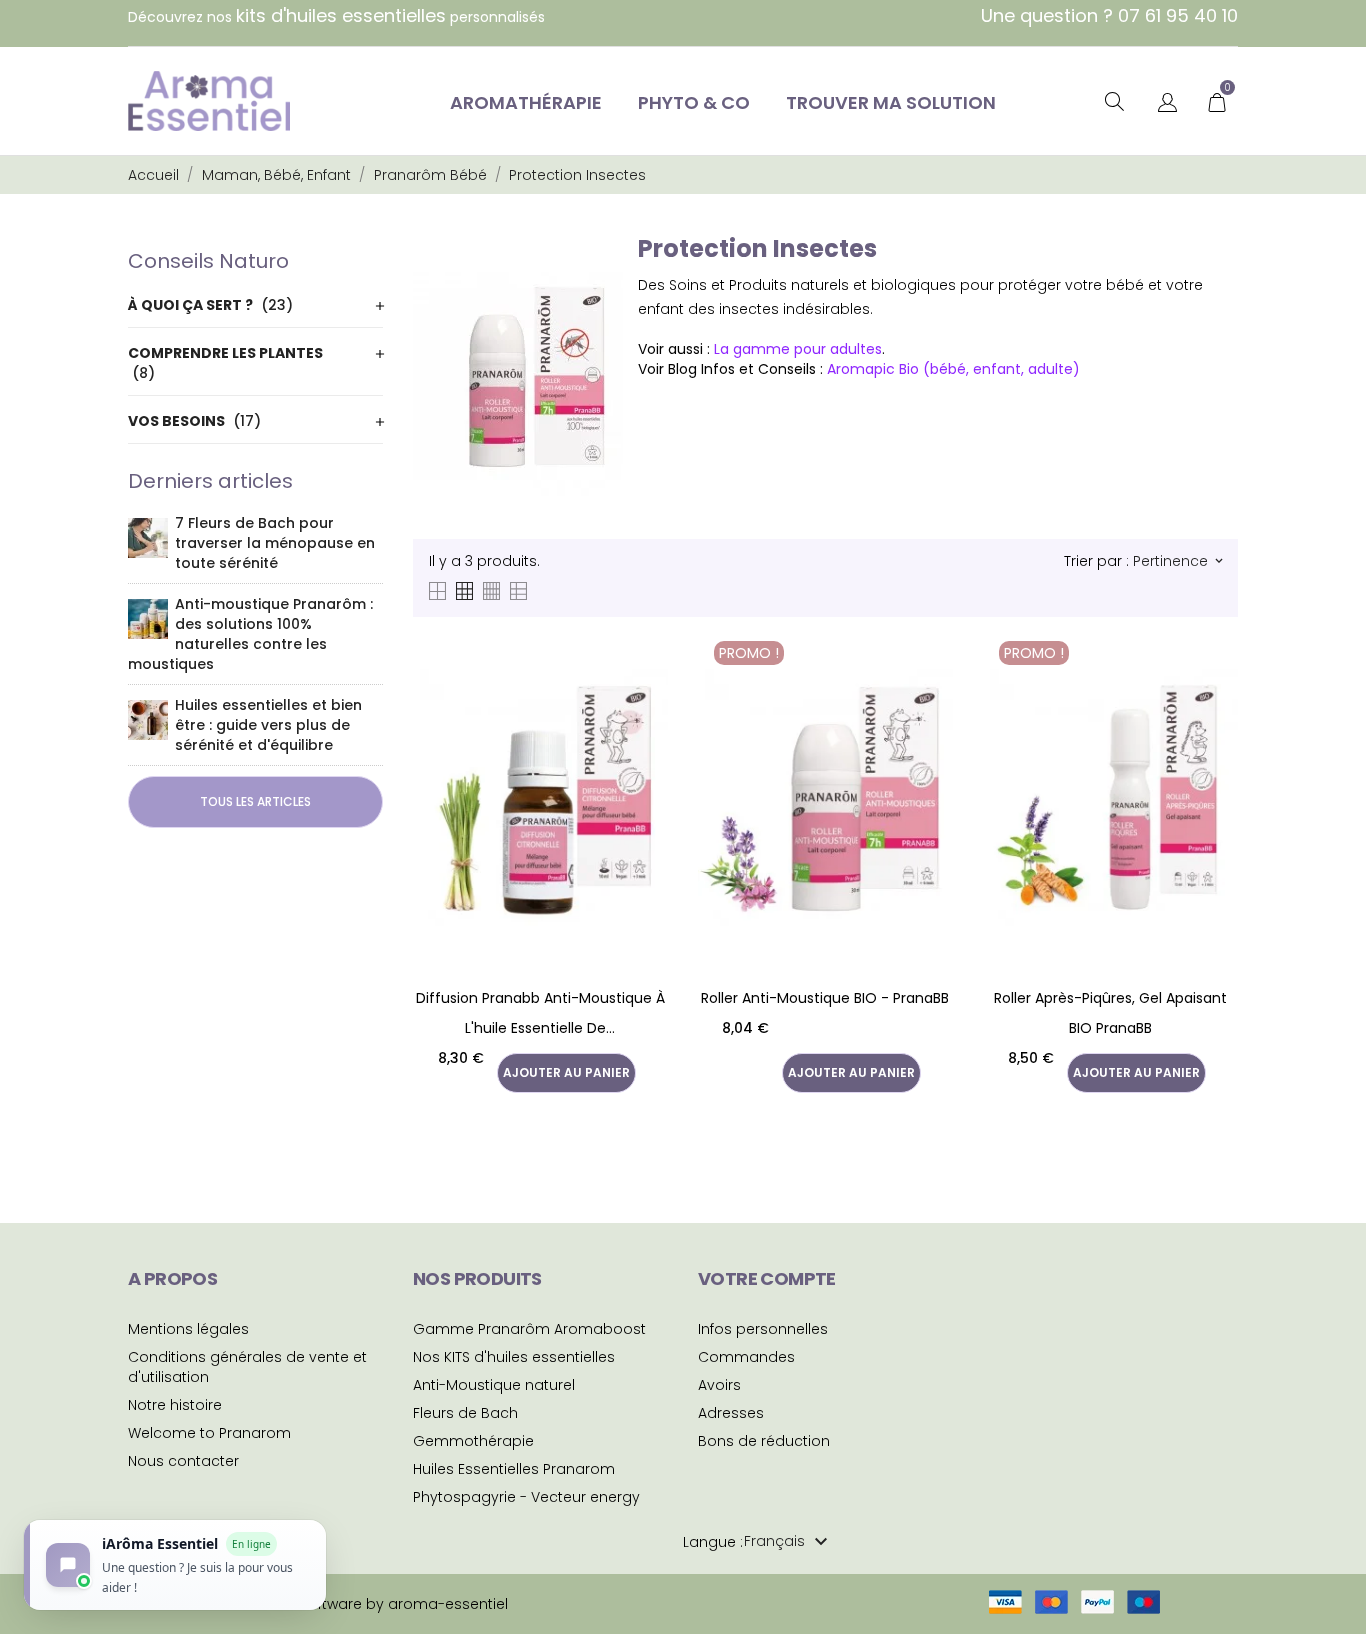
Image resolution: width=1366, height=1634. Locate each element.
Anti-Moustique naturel (494, 1385)
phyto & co (694, 102)
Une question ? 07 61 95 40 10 (1109, 15)
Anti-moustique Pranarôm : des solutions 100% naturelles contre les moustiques (250, 634)
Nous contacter (183, 1461)
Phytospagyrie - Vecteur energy (526, 1497)
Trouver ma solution (891, 102)
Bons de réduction (764, 1441)
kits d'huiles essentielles (341, 15)
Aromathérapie (526, 102)
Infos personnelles (763, 1329)
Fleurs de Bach (465, 1413)
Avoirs (719, 1385)
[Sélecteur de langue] (1167, 103)
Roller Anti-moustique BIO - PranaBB (825, 998)
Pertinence (1177, 561)
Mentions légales (188, 1329)
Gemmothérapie (473, 1441)
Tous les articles (255, 801)
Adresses (731, 1413)
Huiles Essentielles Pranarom (514, 1469)
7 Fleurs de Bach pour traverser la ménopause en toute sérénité (275, 543)
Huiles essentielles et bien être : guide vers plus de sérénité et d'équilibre (268, 725)
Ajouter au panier (566, 1072)
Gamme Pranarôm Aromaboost (529, 1329)
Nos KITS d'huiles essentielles (514, 1357)
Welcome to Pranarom (209, 1433)
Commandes (746, 1357)
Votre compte (767, 1278)
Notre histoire (175, 1405)
